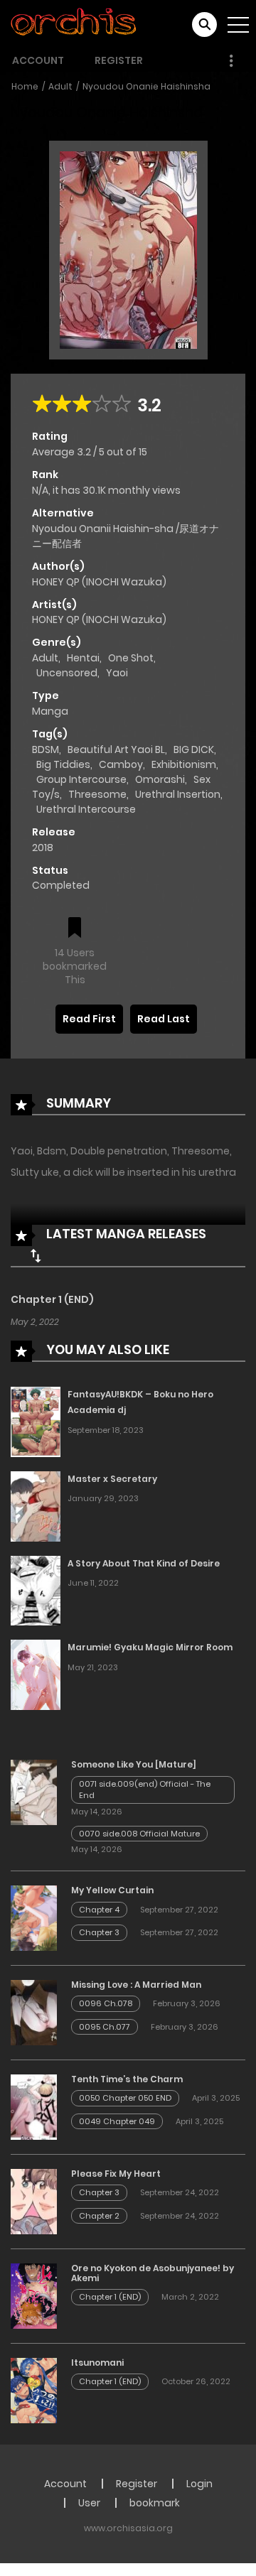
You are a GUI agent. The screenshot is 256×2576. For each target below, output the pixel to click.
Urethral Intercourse (86, 809)
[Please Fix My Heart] (34, 2201)
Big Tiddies (63, 764)
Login (199, 2484)
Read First (89, 1019)
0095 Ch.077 (105, 2027)
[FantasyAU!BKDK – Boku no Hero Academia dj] (36, 1421)
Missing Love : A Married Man (136, 1985)
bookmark (155, 2503)
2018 (43, 848)
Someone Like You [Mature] (134, 1764)
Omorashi (160, 779)
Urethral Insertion (178, 794)
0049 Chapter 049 (117, 2121)
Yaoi (117, 673)
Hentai (83, 658)
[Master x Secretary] (36, 1505)
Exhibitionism (184, 764)
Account (38, 60)
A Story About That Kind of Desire (144, 1563)
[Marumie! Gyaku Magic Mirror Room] (36, 1674)
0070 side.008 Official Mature (139, 1834)
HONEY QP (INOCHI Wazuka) (99, 582)
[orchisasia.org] (75, 24)
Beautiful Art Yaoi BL (116, 749)
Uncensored (67, 673)
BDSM (46, 749)
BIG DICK (194, 749)
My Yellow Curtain (112, 1890)
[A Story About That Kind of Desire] (36, 1590)
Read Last (164, 1019)
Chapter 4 (99, 1910)
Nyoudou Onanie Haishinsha (146, 86)
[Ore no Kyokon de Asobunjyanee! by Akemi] (34, 2295)
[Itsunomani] (34, 2390)
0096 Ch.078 (106, 2003)
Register (119, 60)
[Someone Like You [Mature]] (34, 1792)
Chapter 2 (99, 2216)
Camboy (121, 764)
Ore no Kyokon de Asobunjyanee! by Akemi (153, 2273)
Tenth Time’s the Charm (127, 2079)
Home (25, 86)
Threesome (97, 794)
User (89, 2503)
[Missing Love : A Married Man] (34, 2012)
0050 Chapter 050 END (125, 2098)
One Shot (131, 658)
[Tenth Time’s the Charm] (34, 2106)
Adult (60, 86)
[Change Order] (36, 1255)
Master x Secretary (112, 1479)
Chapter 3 (99, 1932)
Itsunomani (97, 2363)
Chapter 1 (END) (52, 1299)
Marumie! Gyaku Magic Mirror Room (150, 1647)
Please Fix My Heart (116, 2174)
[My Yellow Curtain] (34, 1917)
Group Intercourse (81, 779)
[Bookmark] (75, 929)
